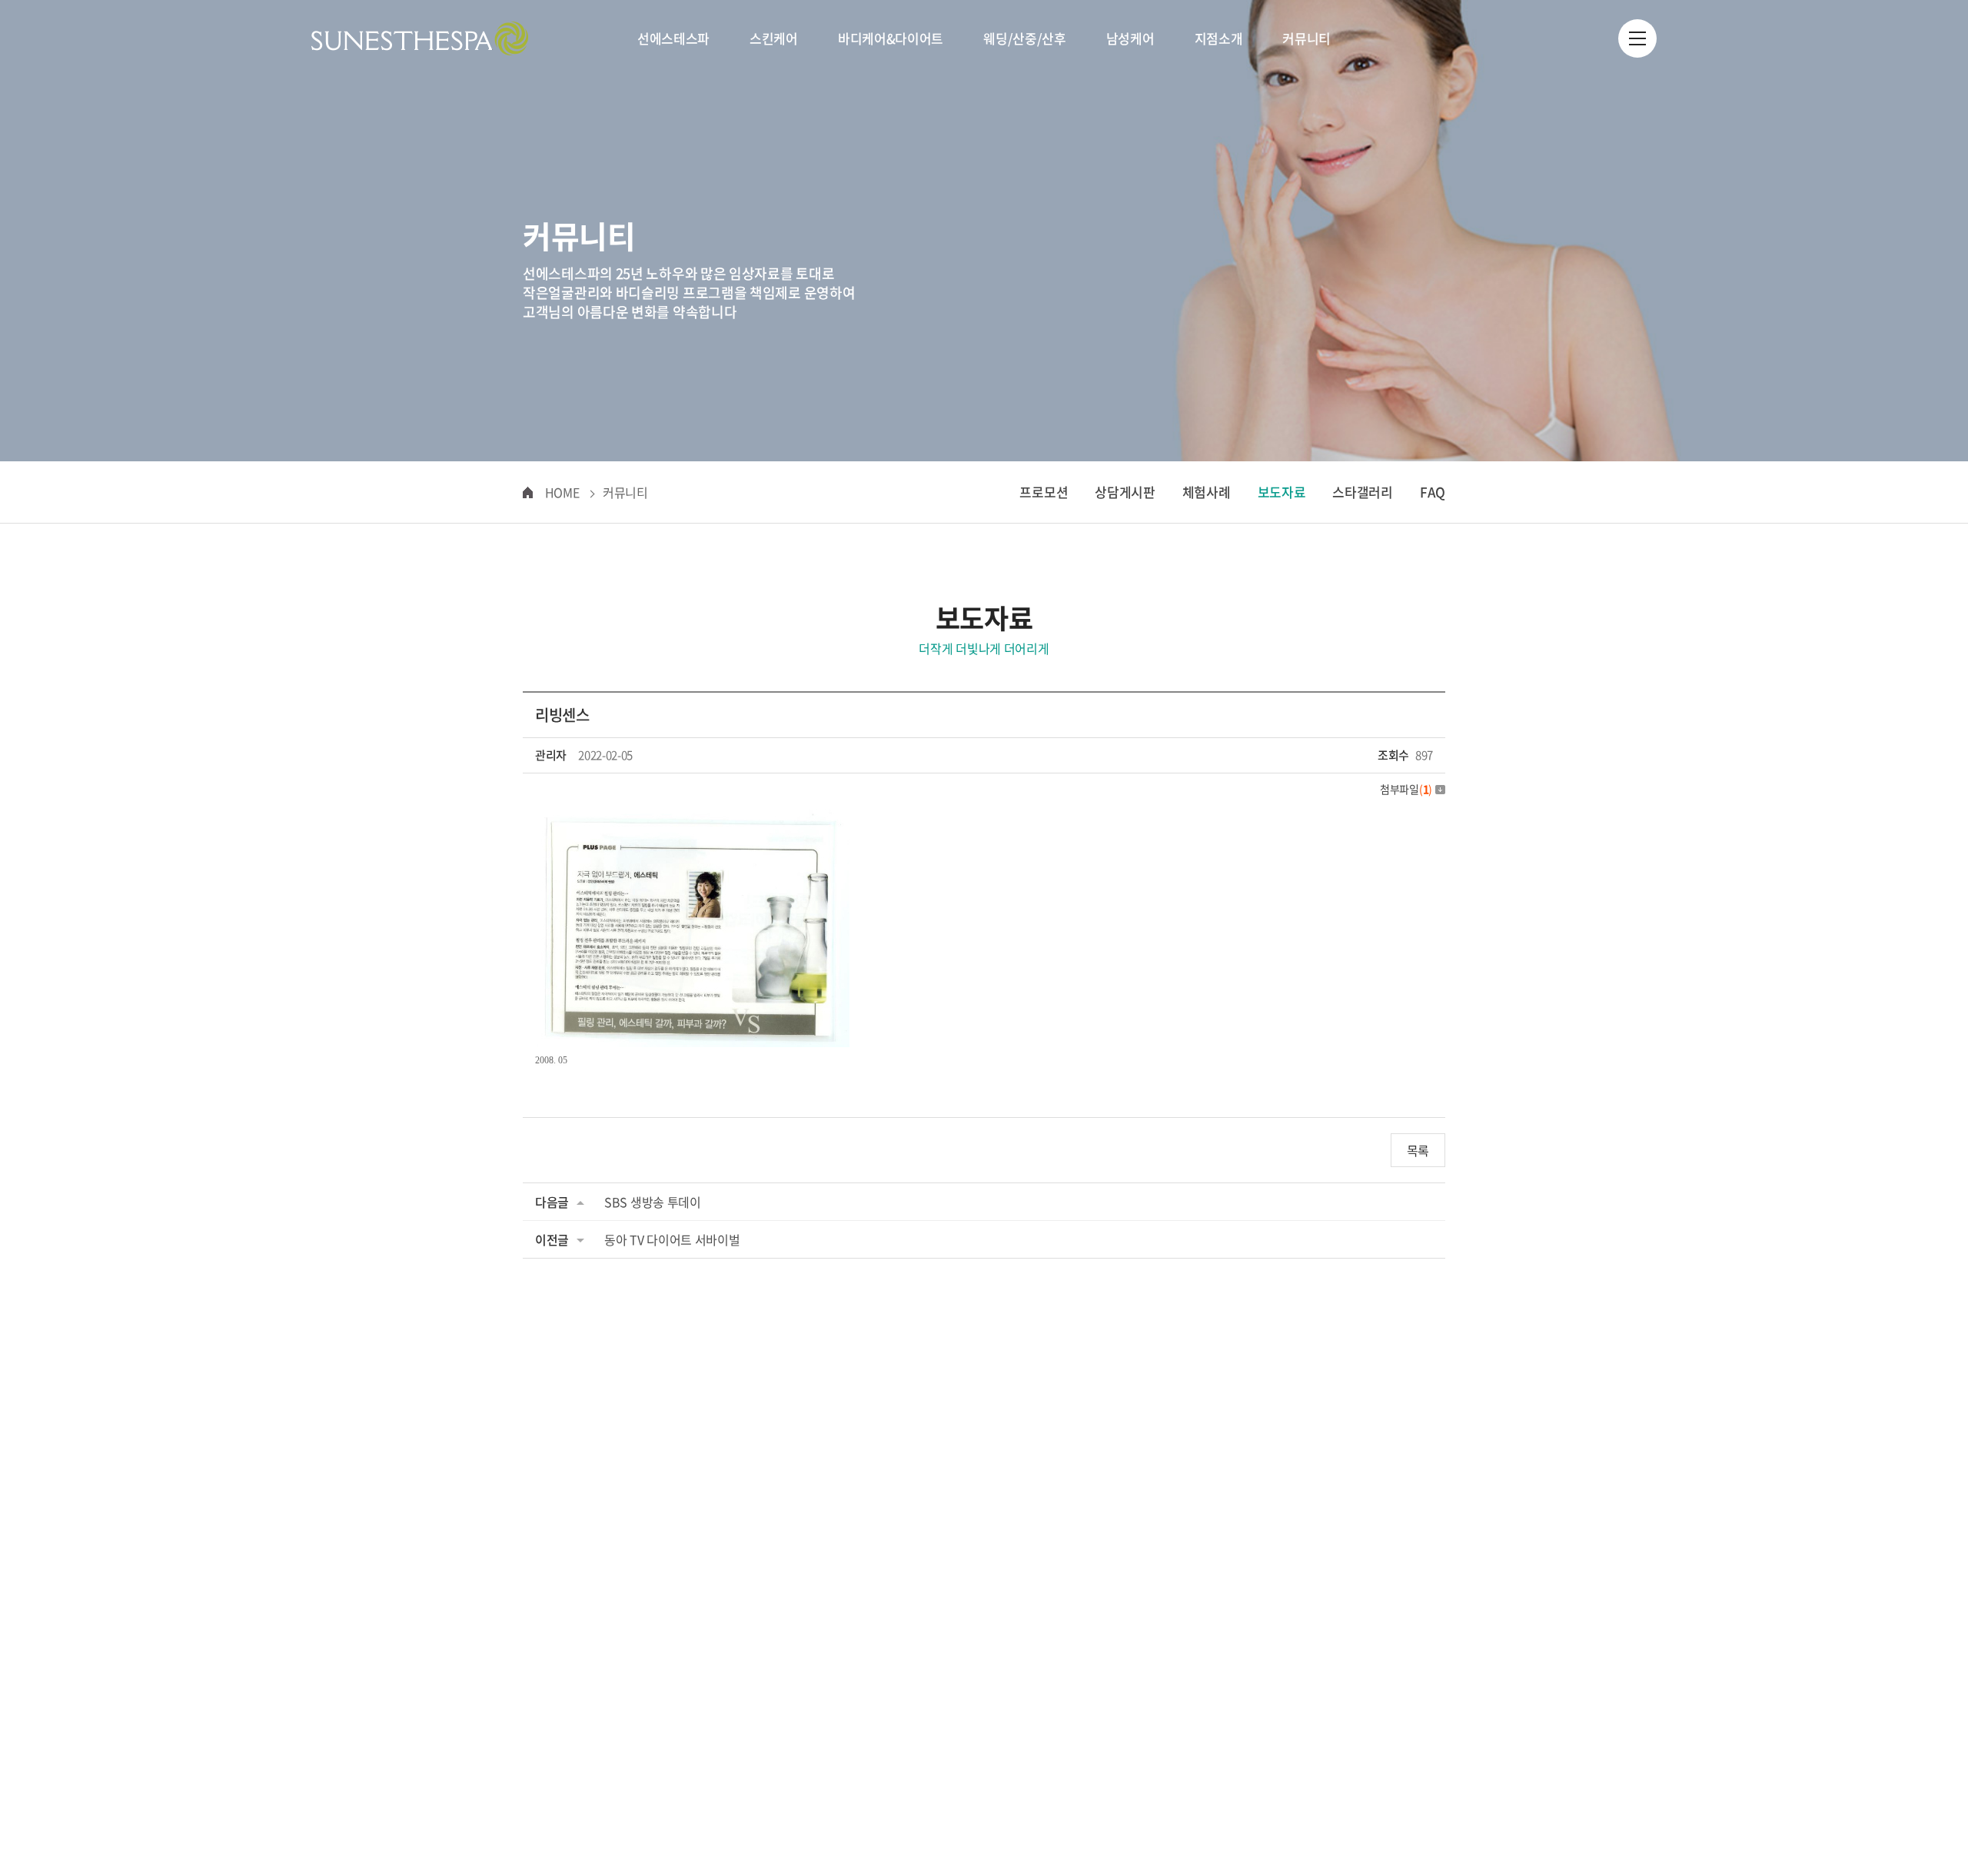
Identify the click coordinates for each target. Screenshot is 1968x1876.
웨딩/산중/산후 (1025, 38)
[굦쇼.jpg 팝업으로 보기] (692, 820)
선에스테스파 (673, 38)
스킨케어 (774, 38)
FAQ (1433, 492)
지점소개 (1219, 38)
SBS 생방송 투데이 (653, 1202)
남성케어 (1130, 38)
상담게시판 (1125, 492)
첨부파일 (1406, 789)
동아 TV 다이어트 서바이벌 (672, 1239)
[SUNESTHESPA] (420, 38)
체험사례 (1207, 492)
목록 (1418, 1150)
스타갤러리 (1363, 492)
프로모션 (1044, 492)
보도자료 (1282, 492)
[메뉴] (1637, 38)
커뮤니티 (1306, 38)
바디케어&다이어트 (891, 38)
